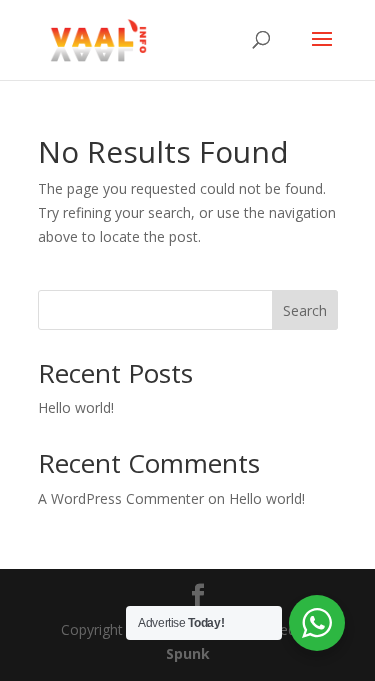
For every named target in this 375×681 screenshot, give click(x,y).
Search (305, 310)
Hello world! (76, 407)
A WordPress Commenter (121, 498)
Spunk (188, 653)
